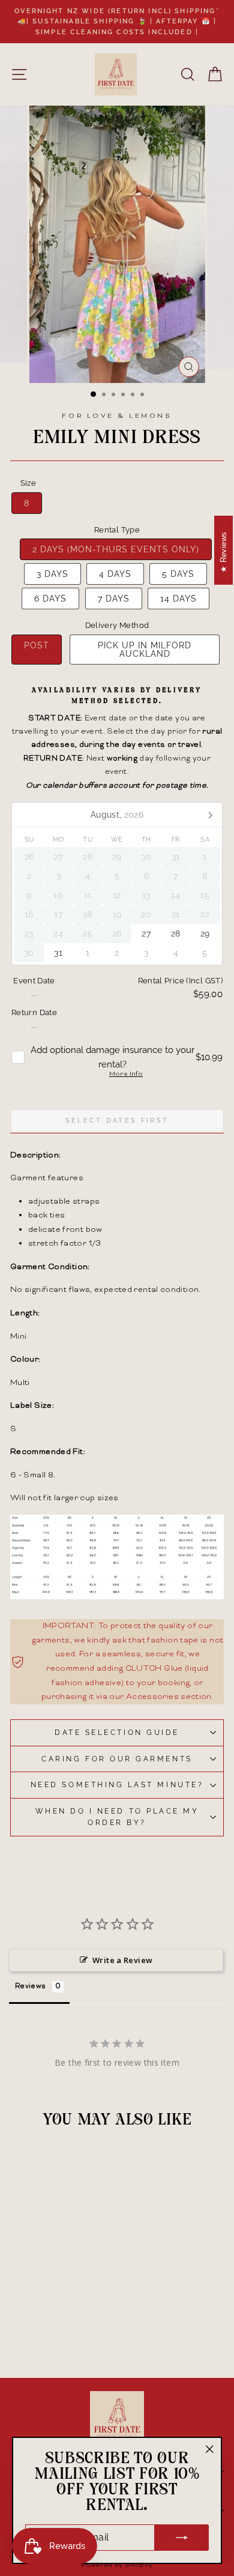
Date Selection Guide (117, 1733)
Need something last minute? (117, 1785)
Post (37, 645)
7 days (114, 599)
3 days (52, 574)
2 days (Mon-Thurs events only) (116, 549)
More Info (126, 1075)
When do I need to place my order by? (117, 1817)
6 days (50, 599)
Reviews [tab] (31, 1987)
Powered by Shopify (117, 2565)
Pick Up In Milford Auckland (145, 650)
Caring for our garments (117, 1759)
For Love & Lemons (117, 416)
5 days (178, 574)
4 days (115, 574)
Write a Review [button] (122, 1960)
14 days (178, 599)
